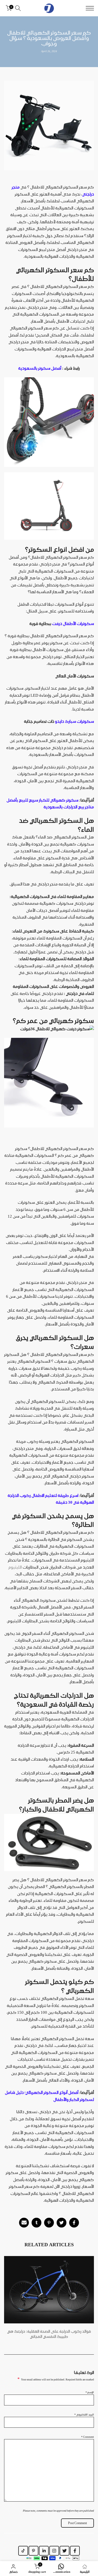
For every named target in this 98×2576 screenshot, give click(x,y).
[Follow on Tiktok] (23, 2551)
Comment (88, 2437)
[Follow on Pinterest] (33, 2551)
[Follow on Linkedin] (44, 2551)
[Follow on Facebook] (75, 2551)
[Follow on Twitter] (65, 2551)
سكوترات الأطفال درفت (73, 624)
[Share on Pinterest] (49, 2223)
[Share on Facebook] (74, 2223)
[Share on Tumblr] (36, 2223)
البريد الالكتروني (84, 2414)
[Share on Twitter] (62, 2223)
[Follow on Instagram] (54, 2551)
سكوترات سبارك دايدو (74, 721)
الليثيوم (15, 1567)
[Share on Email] (24, 2223)
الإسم (90, 2392)
